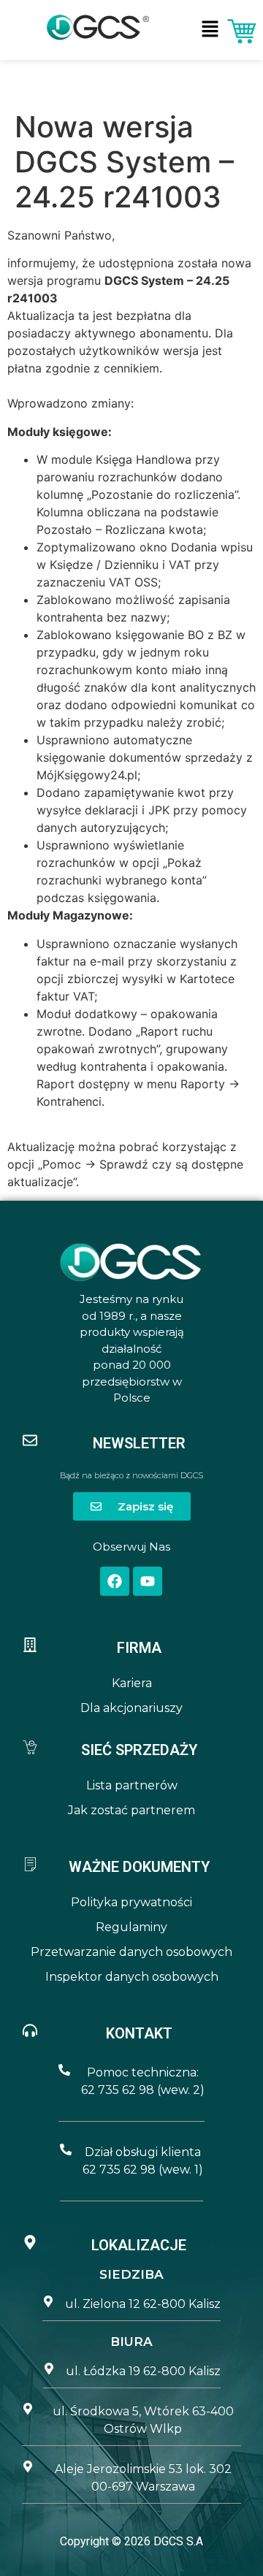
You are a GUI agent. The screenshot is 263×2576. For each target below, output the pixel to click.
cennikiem (131, 368)
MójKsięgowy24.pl (87, 775)
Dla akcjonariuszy (131, 1708)
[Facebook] (115, 1581)
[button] (210, 30)
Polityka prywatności (131, 1902)
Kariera (132, 1683)
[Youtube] (148, 1581)
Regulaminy (131, 1927)
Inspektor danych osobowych (132, 1977)
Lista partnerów (132, 1785)
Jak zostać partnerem (131, 1810)
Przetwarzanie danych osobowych (131, 1952)
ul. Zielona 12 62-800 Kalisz (143, 2304)
